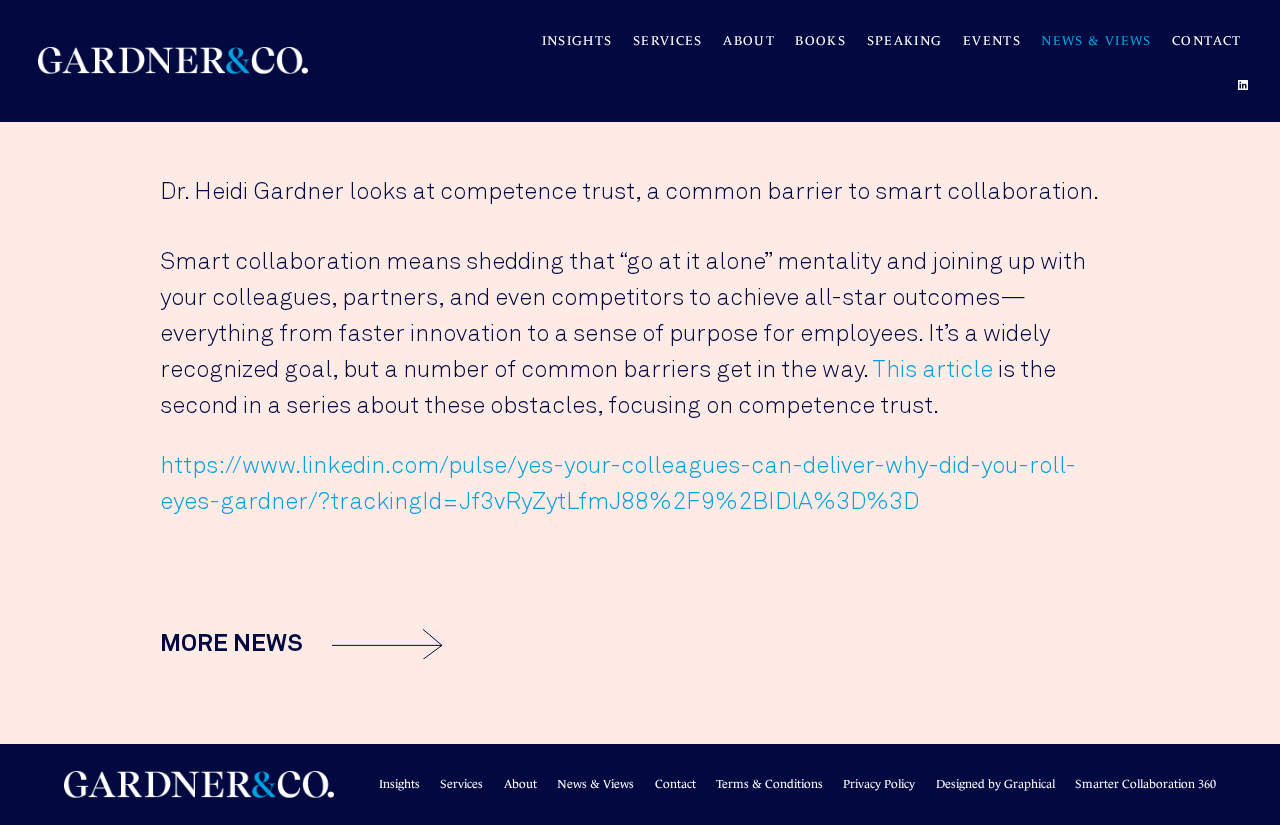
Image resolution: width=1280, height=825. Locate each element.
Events (992, 40)
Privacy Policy (879, 784)
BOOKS (820, 40)
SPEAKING (905, 40)
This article (932, 370)
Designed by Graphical (995, 784)
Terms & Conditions (769, 784)
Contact (1207, 40)
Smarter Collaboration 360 (1145, 784)
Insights (577, 40)
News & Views (1096, 40)
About (749, 40)
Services (668, 40)
